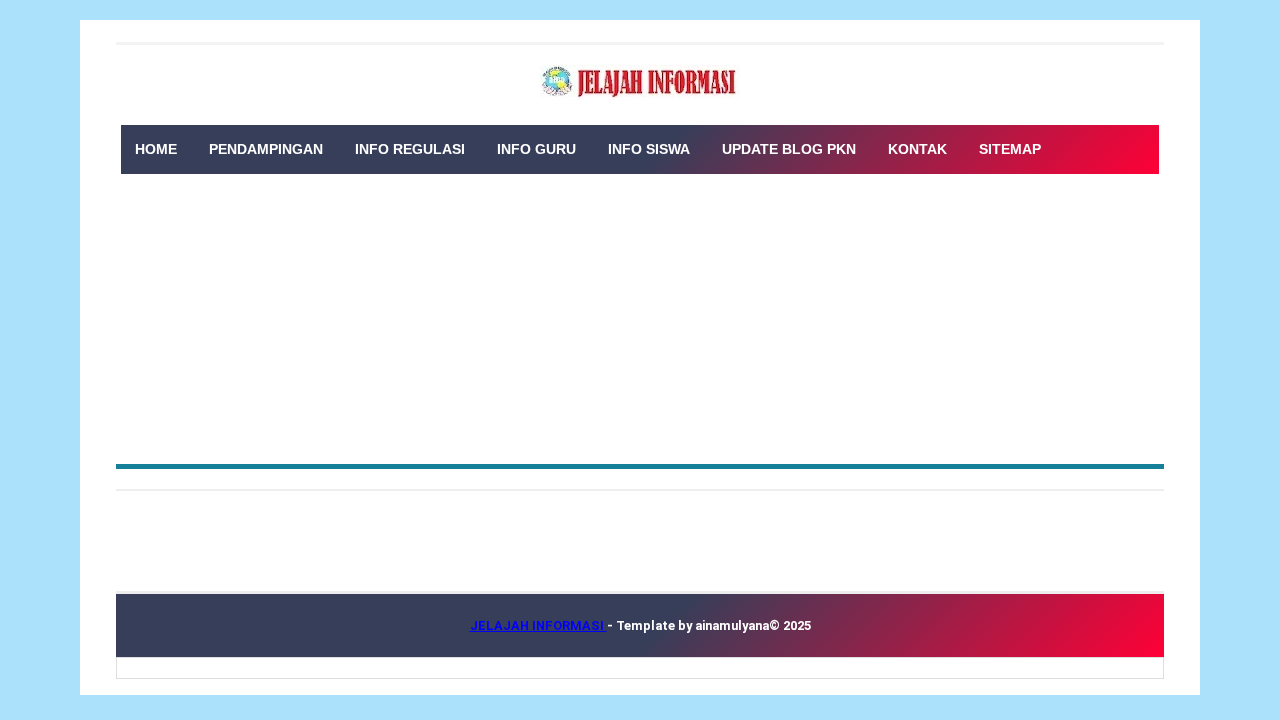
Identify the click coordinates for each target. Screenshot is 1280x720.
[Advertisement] (640, 314)
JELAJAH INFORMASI (538, 625)
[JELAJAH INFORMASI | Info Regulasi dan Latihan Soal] (640, 82)
